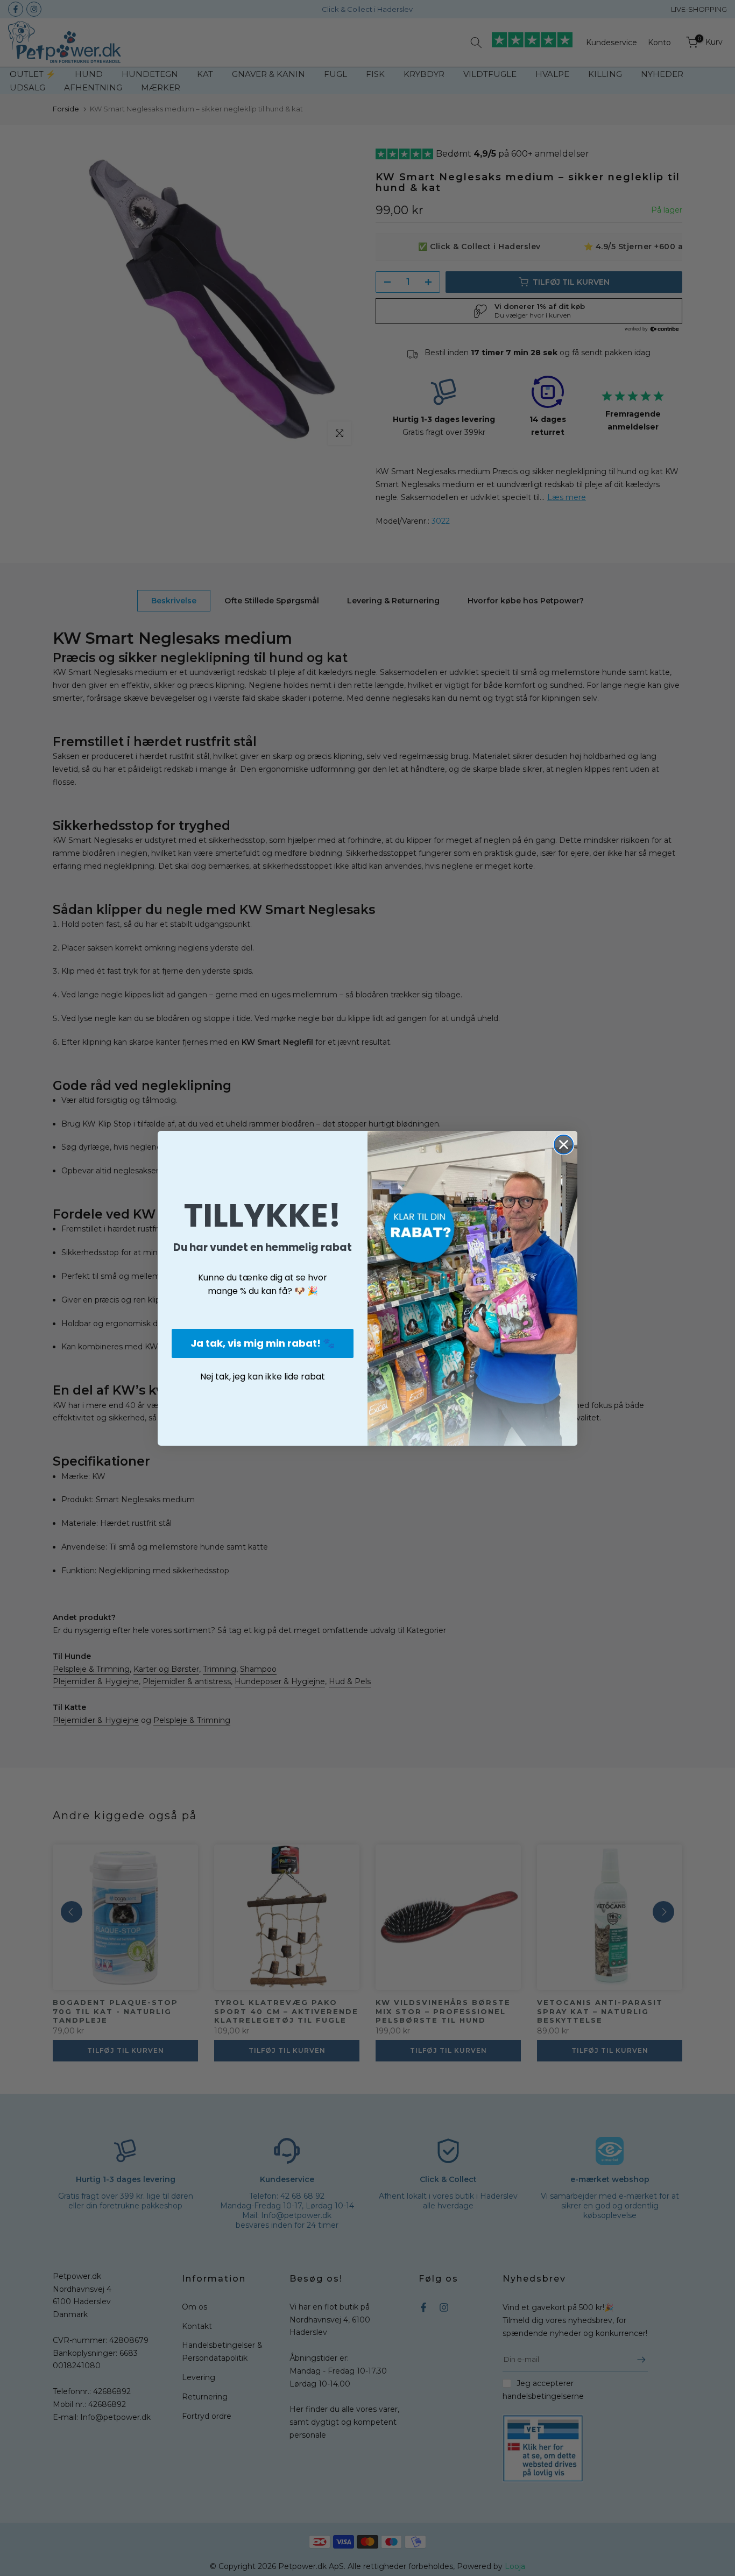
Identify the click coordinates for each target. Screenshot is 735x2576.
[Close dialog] (564, 1145)
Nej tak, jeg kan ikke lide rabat (263, 1377)
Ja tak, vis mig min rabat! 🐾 (263, 1343)
